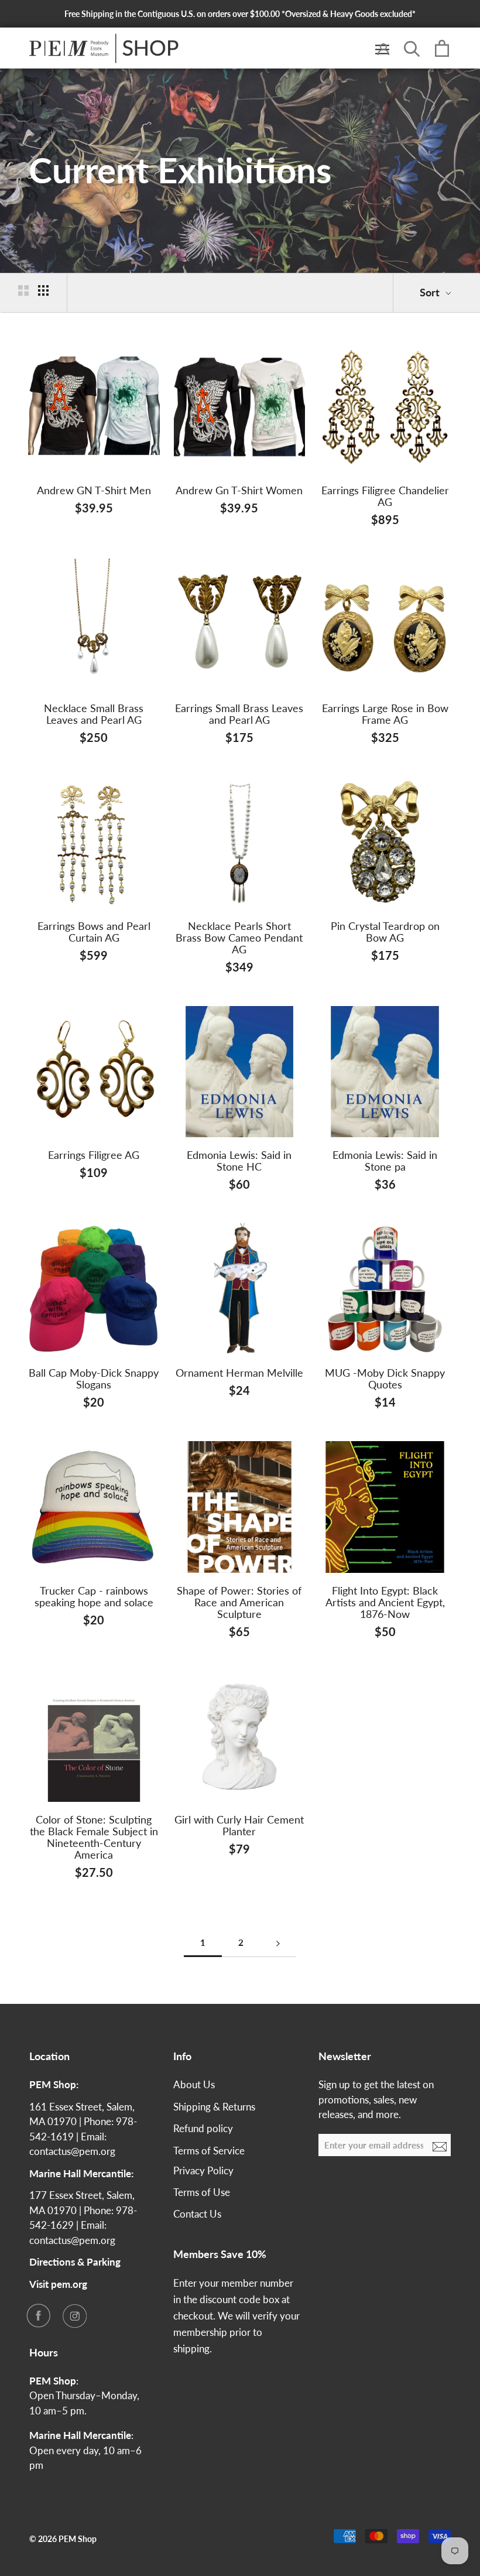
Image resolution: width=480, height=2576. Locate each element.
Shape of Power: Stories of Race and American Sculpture (239, 1602)
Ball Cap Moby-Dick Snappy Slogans (94, 1378)
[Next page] (278, 1943)
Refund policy (203, 2128)
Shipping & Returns (214, 2107)
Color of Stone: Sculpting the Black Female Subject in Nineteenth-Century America (94, 1837)
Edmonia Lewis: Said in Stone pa (385, 1161)
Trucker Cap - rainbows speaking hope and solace (94, 1596)
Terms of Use (202, 2192)
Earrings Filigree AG (94, 1155)
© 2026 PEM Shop (63, 2539)
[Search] (412, 48)
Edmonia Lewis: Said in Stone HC (239, 1161)
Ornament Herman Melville (239, 1373)
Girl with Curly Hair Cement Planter (239, 1825)
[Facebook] (38, 2315)
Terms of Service (209, 2151)
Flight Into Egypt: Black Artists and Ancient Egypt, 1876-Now (385, 1602)
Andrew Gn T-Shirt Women (239, 490)
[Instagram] (74, 2315)
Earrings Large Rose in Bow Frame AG (385, 714)
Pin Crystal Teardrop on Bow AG (385, 932)
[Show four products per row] (43, 290)
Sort (431, 292)
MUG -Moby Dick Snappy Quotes (385, 1378)
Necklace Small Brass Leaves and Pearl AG (94, 714)
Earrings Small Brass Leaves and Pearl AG (239, 714)
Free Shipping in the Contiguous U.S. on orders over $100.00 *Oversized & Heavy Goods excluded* (240, 14)
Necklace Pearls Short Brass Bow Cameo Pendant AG (239, 938)
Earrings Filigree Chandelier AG (385, 496)
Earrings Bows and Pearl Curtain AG (94, 932)
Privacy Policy (203, 2170)
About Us (194, 2084)
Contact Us (197, 2214)
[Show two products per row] (23, 290)
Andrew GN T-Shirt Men (94, 490)
